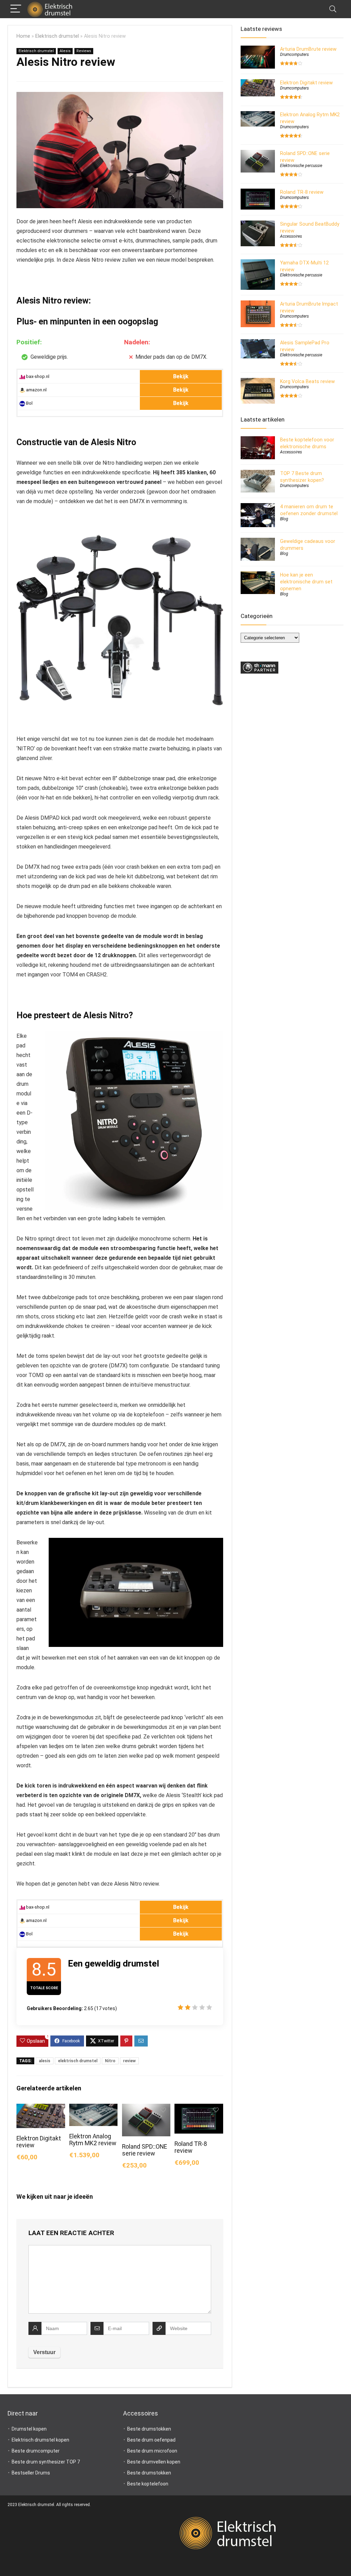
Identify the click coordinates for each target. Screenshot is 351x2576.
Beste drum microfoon (152, 2451)
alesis (45, 2061)
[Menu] (16, 9)
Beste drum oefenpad (151, 2440)
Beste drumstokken (149, 2429)
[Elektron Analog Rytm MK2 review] (93, 2108)
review (129, 2061)
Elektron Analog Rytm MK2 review (93, 2140)
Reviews (84, 51)
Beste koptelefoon (148, 2484)
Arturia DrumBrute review (308, 49)
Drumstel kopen (29, 2429)
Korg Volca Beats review (307, 381)
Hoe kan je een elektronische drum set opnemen (306, 582)
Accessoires (291, 236)
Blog (284, 519)
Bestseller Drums (31, 2473)
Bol (29, 403)
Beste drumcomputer (36, 2451)
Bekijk (181, 376)
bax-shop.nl (37, 376)
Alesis (65, 51)
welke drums (121, 1746)
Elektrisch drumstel (57, 36)
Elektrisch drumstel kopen (40, 2440)
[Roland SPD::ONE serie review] (146, 2108)
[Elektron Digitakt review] (41, 2108)
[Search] (333, 9)
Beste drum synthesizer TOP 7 (46, 2462)
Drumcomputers (294, 55)
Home (23, 36)
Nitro (110, 2061)
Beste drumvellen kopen (154, 2462)
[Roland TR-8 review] (199, 2108)
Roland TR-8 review (191, 2147)
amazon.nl (36, 390)
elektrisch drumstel (78, 2061)
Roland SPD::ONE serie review (144, 2150)
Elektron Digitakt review (306, 83)
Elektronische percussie (301, 166)
